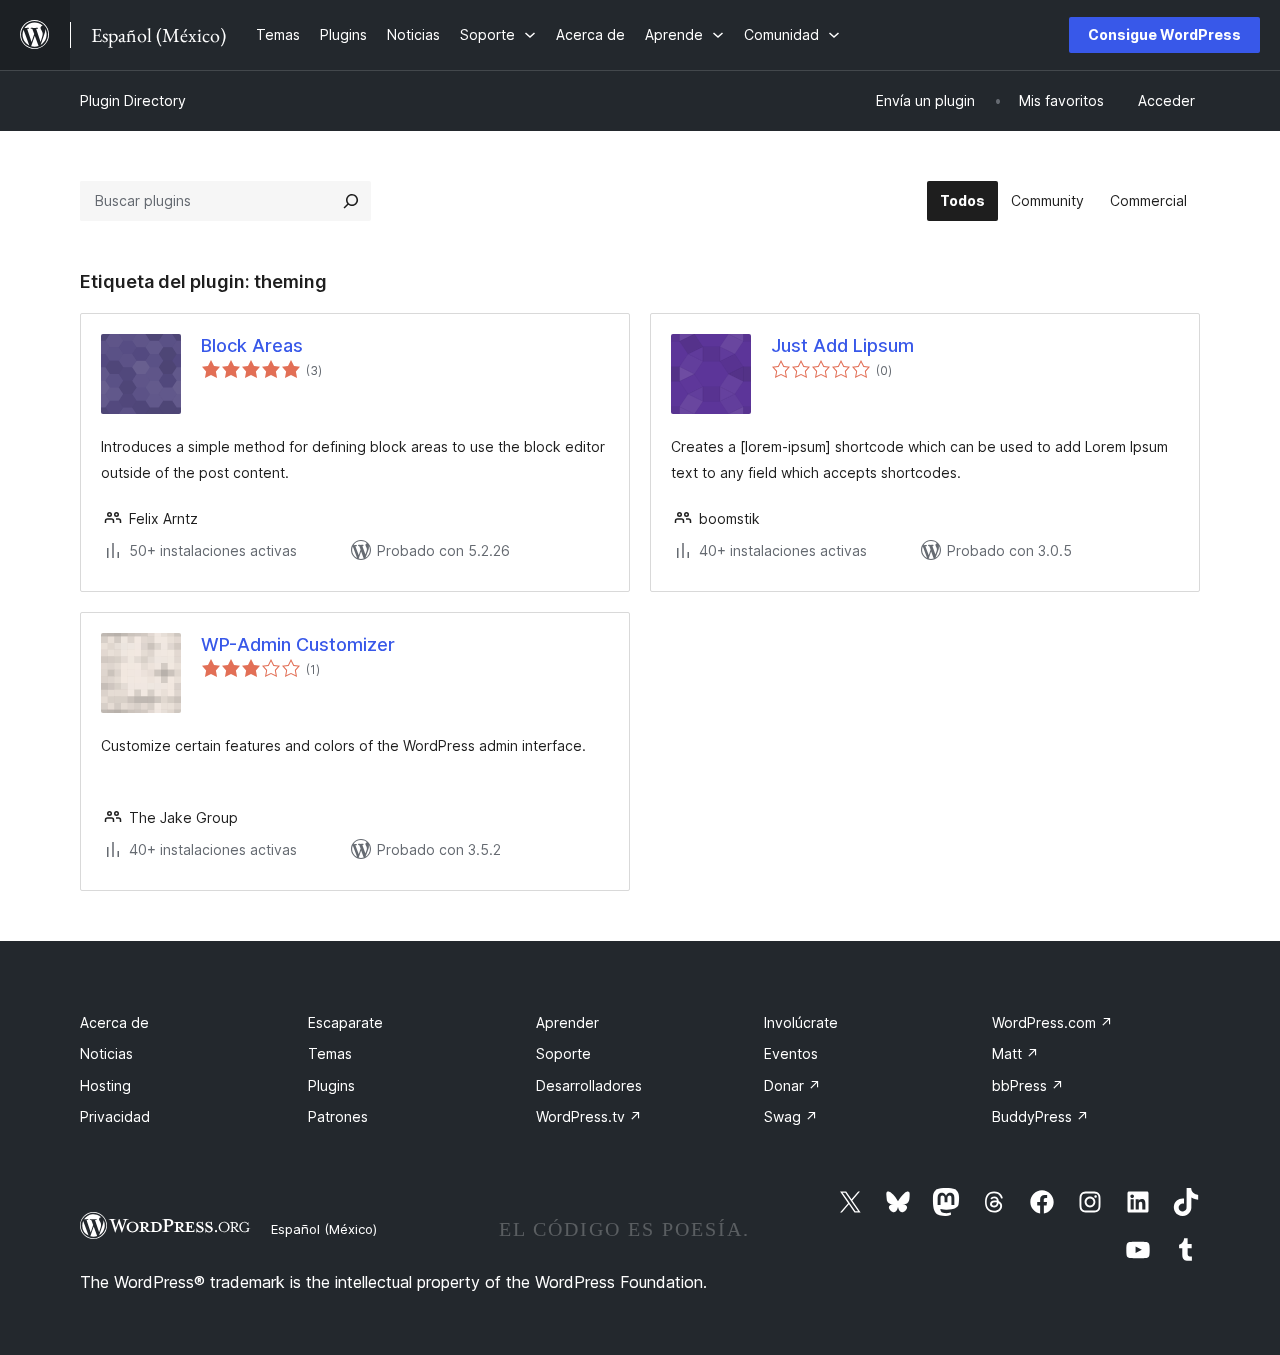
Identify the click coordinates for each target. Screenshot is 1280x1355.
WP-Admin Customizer (298, 644)
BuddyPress (1040, 1116)
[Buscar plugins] (351, 201)
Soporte (563, 1053)
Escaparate (345, 1022)
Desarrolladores (589, 1085)
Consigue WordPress (1164, 34)
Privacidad (115, 1116)
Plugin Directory (133, 100)
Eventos (791, 1053)
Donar (792, 1085)
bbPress (1028, 1085)
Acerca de (114, 1022)
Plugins (331, 1085)
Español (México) (324, 1229)
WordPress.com (1052, 1022)
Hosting (105, 1085)
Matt (1015, 1053)
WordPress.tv (589, 1116)
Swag (791, 1116)
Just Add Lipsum (842, 345)
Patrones (338, 1116)
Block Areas (252, 345)
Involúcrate (801, 1022)
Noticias (106, 1053)
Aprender (567, 1022)
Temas (330, 1053)
